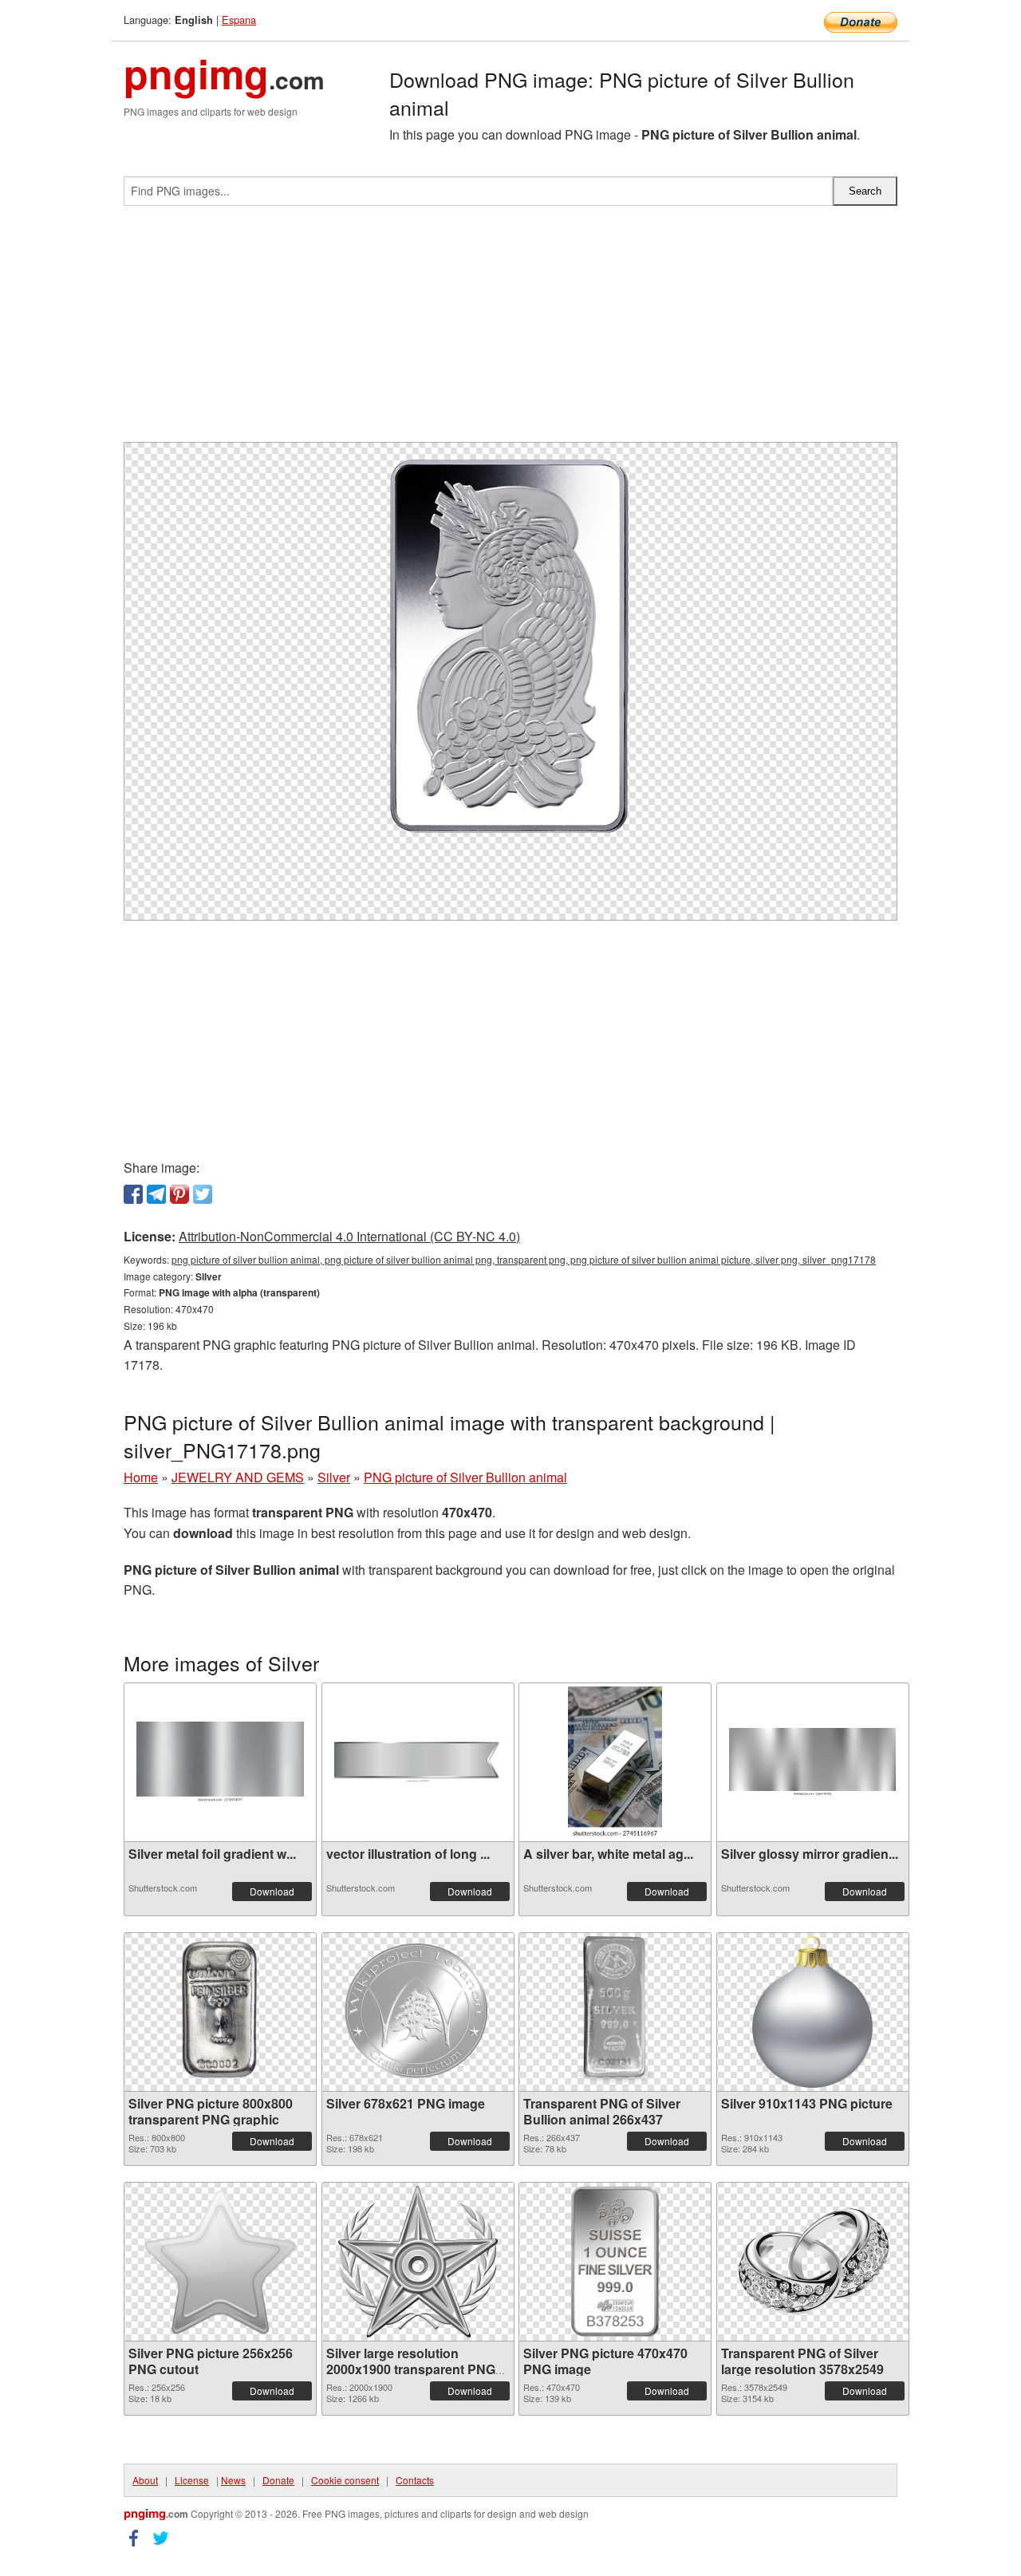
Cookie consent (345, 2480)
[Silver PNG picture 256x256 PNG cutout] (220, 2262)
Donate (278, 2480)
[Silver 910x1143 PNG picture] (812, 2012)
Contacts (415, 2480)
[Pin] (179, 1194)
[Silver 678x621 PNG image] (418, 2012)
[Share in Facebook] (133, 1194)
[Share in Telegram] (156, 1194)
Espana (239, 20)
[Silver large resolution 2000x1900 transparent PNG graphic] (418, 2262)
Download (272, 1891)
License (192, 2480)
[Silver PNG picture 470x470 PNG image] (615, 2262)
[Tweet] (203, 1194)
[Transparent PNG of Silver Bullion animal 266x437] (615, 2012)
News (233, 2480)
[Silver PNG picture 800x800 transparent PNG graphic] (220, 2012)
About (145, 2480)
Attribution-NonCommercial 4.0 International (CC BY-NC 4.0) (349, 1236)
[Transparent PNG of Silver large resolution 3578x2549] (813, 2262)
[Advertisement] (510, 330)
